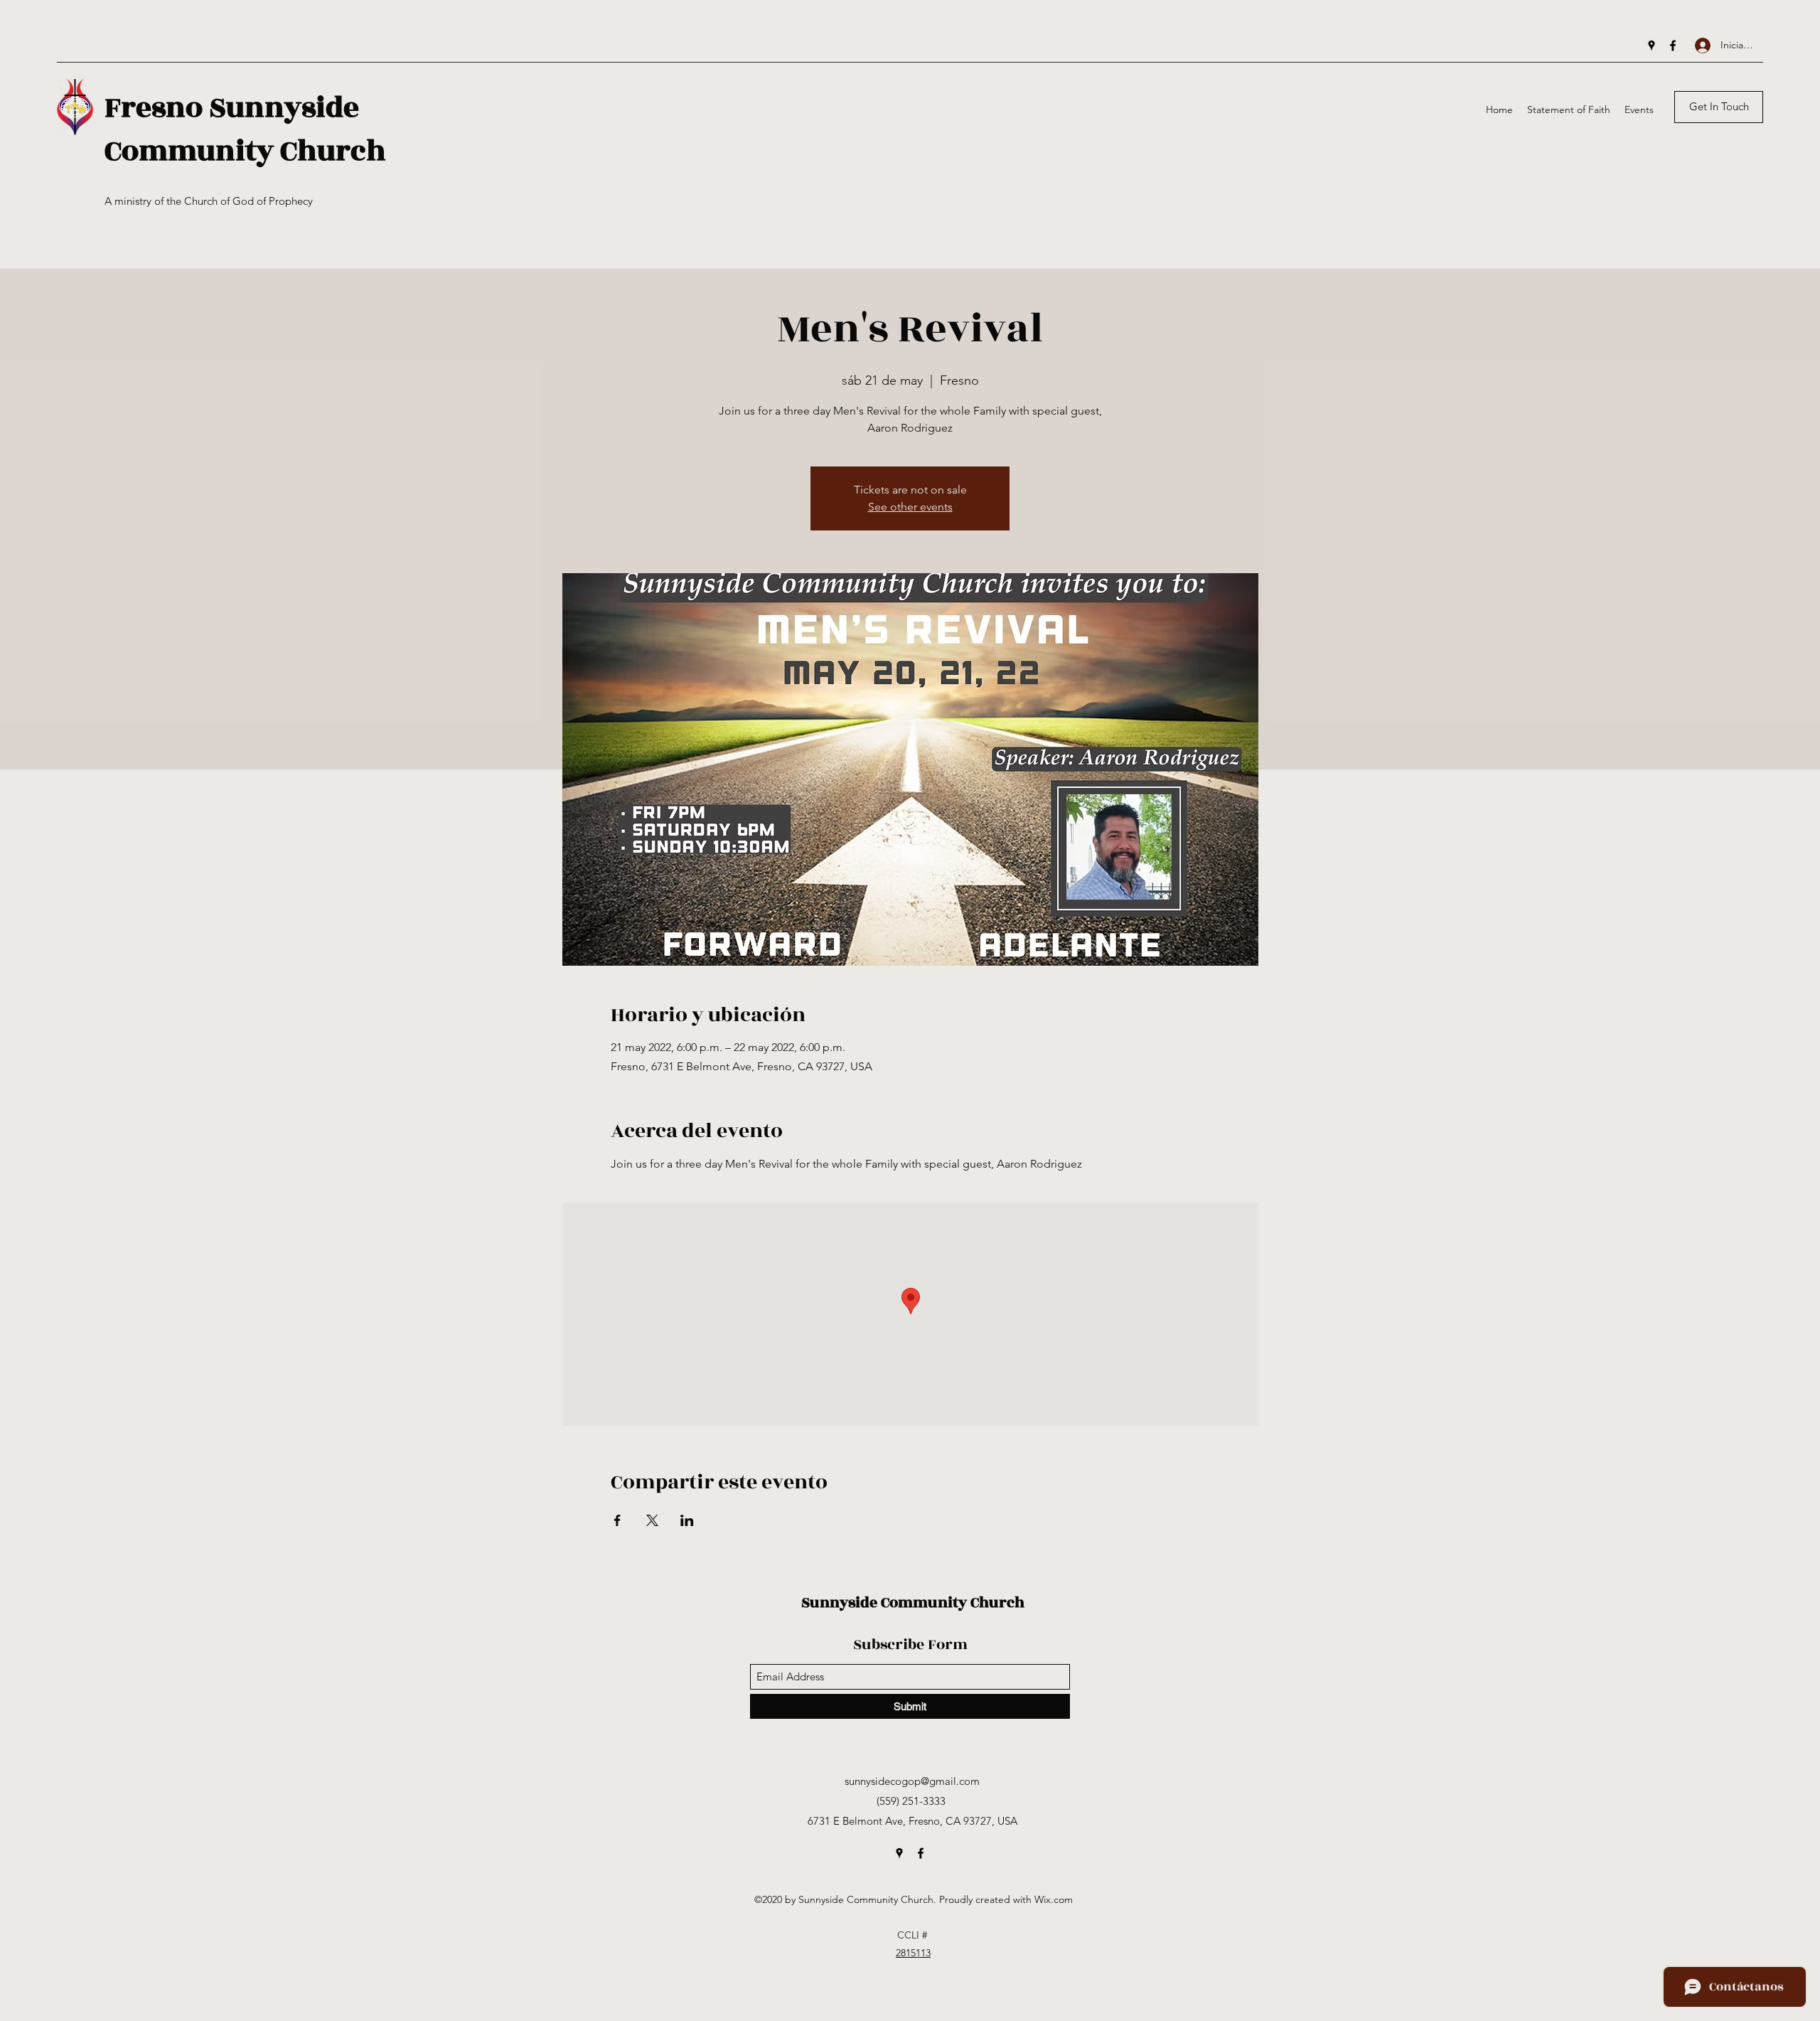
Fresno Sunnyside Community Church (245, 129)
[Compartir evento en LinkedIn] (687, 1520)
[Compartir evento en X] (652, 1520)
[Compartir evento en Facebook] (617, 1520)
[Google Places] (1652, 46)
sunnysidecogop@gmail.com (912, 1781)
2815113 (913, 1953)
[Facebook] (1673, 46)
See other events (910, 507)
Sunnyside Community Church (913, 1603)
